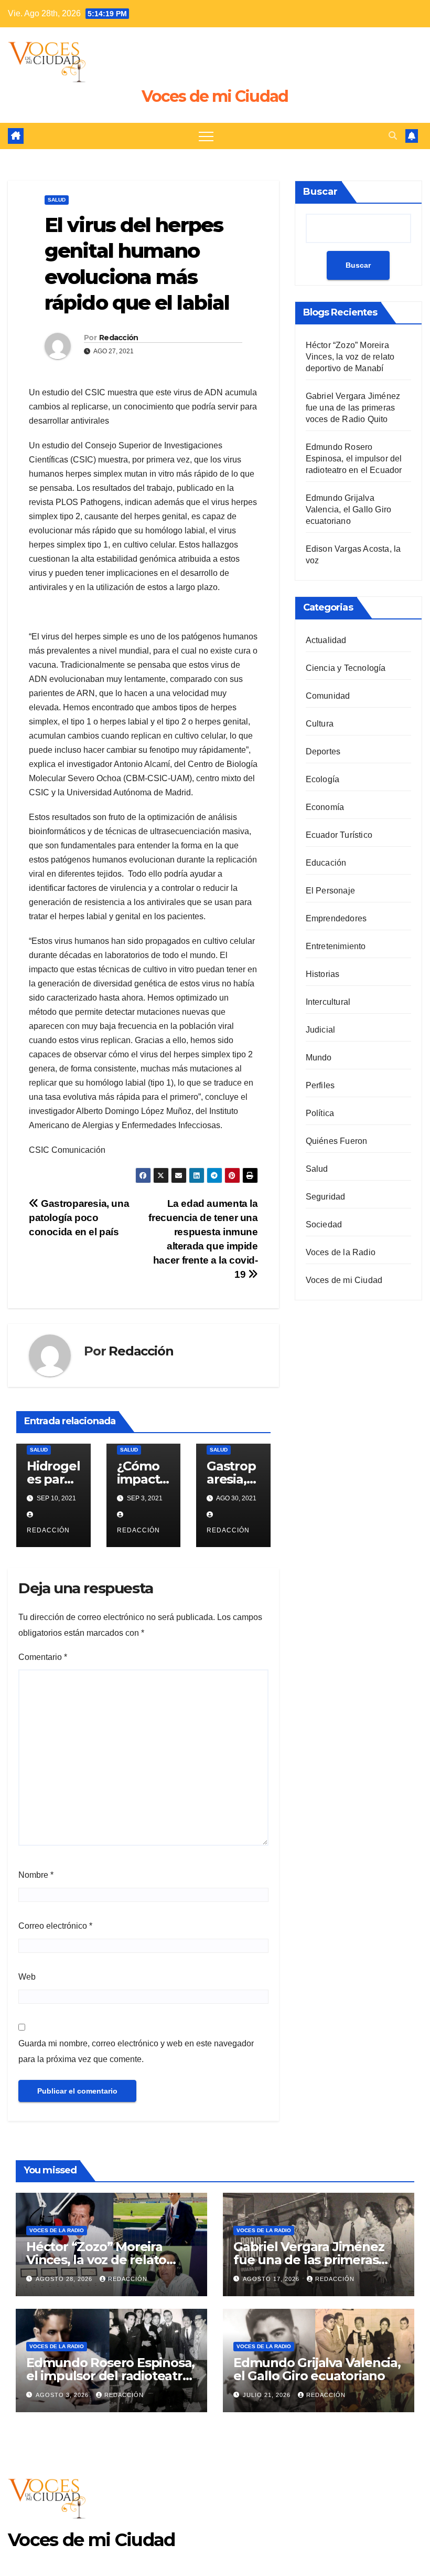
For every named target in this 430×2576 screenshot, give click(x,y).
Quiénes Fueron (337, 1141)
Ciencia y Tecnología (346, 668)
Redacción (119, 338)
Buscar (320, 192)
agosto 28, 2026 (65, 2279)
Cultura (320, 724)
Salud (57, 200)
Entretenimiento (336, 946)
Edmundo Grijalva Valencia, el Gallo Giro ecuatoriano (349, 509)
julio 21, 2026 (268, 2395)
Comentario (43, 1657)
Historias (323, 974)
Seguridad (326, 1197)
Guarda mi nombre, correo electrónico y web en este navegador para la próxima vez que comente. (136, 2051)
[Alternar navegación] (206, 136)
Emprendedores (336, 918)
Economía (325, 807)
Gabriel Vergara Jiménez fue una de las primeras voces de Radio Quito (353, 408)
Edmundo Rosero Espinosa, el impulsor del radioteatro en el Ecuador (354, 459)
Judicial (321, 1030)
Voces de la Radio (341, 1252)
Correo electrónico (55, 1926)
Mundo (319, 1058)
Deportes (323, 751)
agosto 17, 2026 (272, 2279)
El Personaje (330, 891)
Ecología (323, 779)
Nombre (36, 1875)
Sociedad (324, 1224)
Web (27, 1977)
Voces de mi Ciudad (215, 96)
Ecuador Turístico (339, 835)
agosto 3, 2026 (63, 2395)
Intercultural (328, 1002)
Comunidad (328, 696)
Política (320, 1113)
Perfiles (320, 1085)
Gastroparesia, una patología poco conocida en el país (79, 1218)
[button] (393, 136)
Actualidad (326, 640)
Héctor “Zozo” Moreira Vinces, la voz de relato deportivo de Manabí (350, 357)
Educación (326, 863)
